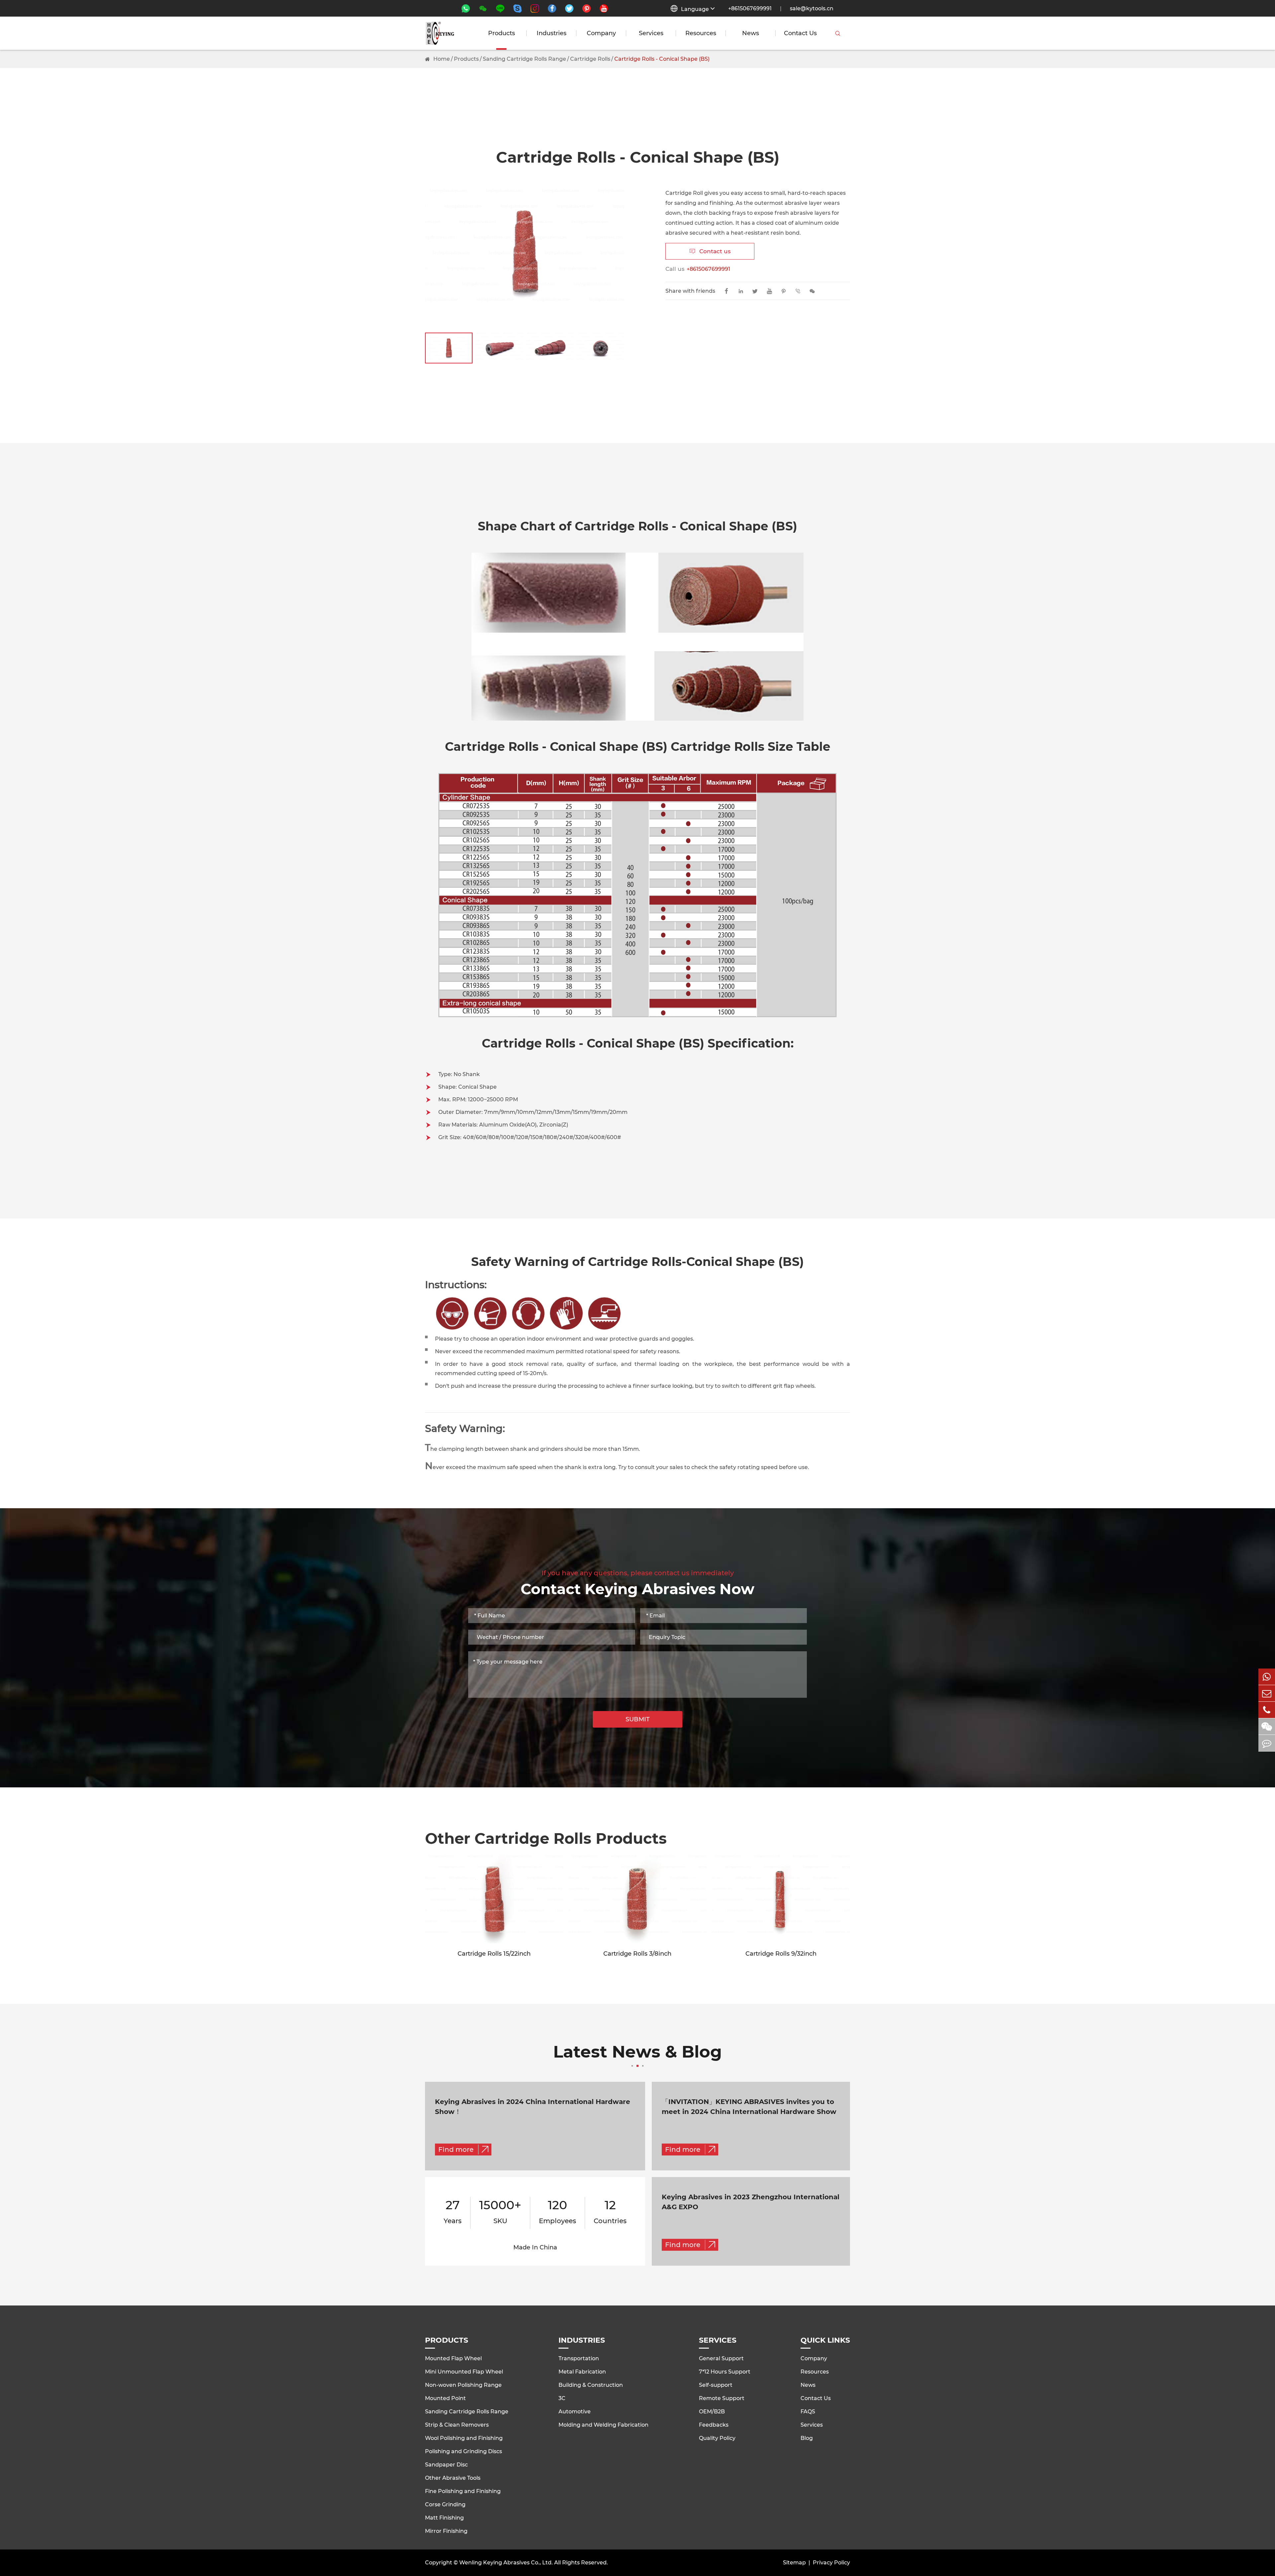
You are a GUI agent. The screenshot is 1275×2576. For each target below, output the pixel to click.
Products (502, 33)
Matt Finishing (444, 2518)
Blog (807, 2438)
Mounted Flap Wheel (453, 2358)
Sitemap (794, 2563)
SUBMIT (638, 1719)
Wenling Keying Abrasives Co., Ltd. (506, 2563)
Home (442, 59)
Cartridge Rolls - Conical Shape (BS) (662, 59)
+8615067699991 (750, 8)
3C (562, 2398)
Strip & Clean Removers (457, 2425)
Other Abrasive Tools (453, 2478)
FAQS (808, 2412)
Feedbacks (714, 2425)
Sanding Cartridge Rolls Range (524, 59)
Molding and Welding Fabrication (603, 2425)
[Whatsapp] (1267, 1677)
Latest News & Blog (637, 2053)
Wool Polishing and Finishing (464, 2438)
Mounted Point (445, 2398)
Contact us (710, 251)
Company (601, 33)
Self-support (716, 2385)
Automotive (575, 2412)
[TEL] (1267, 1710)
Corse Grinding (445, 2504)
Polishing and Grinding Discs (464, 2451)
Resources (701, 33)
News (751, 33)
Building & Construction (591, 2385)
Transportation (579, 2358)
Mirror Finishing (446, 2531)
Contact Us (800, 33)
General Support (721, 2358)
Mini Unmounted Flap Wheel (464, 2372)
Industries (552, 33)
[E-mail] (1267, 1693)
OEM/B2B (712, 2412)
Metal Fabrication (582, 2372)
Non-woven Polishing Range (463, 2385)
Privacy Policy (831, 2563)
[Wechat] (1267, 1726)
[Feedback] (1267, 1743)
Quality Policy (717, 2438)
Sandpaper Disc (446, 2465)
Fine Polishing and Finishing (463, 2491)
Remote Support (722, 2398)
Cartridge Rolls (590, 59)
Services (651, 33)
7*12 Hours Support (725, 2372)
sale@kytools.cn (812, 8)
